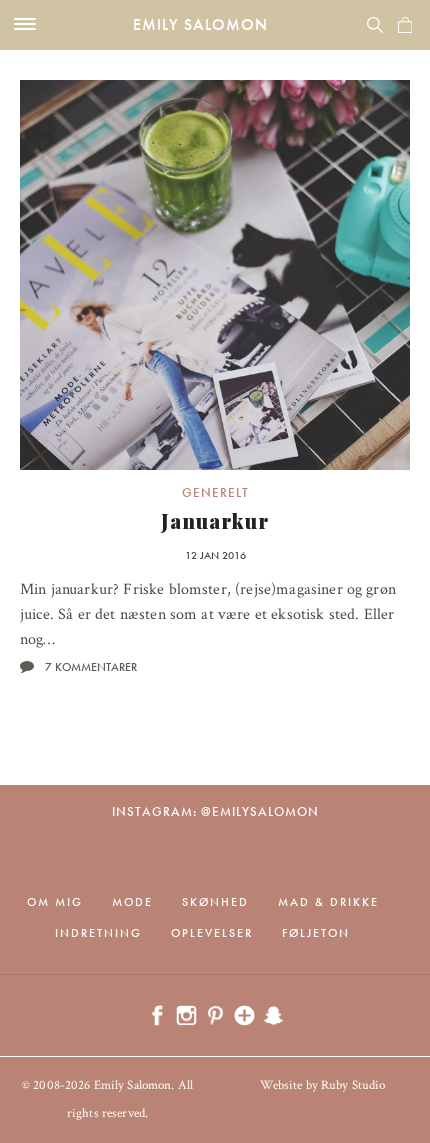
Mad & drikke (328, 902)
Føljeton (316, 933)
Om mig (55, 902)
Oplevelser (212, 933)
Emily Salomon (200, 24)
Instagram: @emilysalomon (215, 811)
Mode (132, 902)
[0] (405, 25)
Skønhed (215, 902)
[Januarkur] (215, 275)
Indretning (98, 933)
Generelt (215, 492)
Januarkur (215, 520)
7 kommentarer (91, 667)
